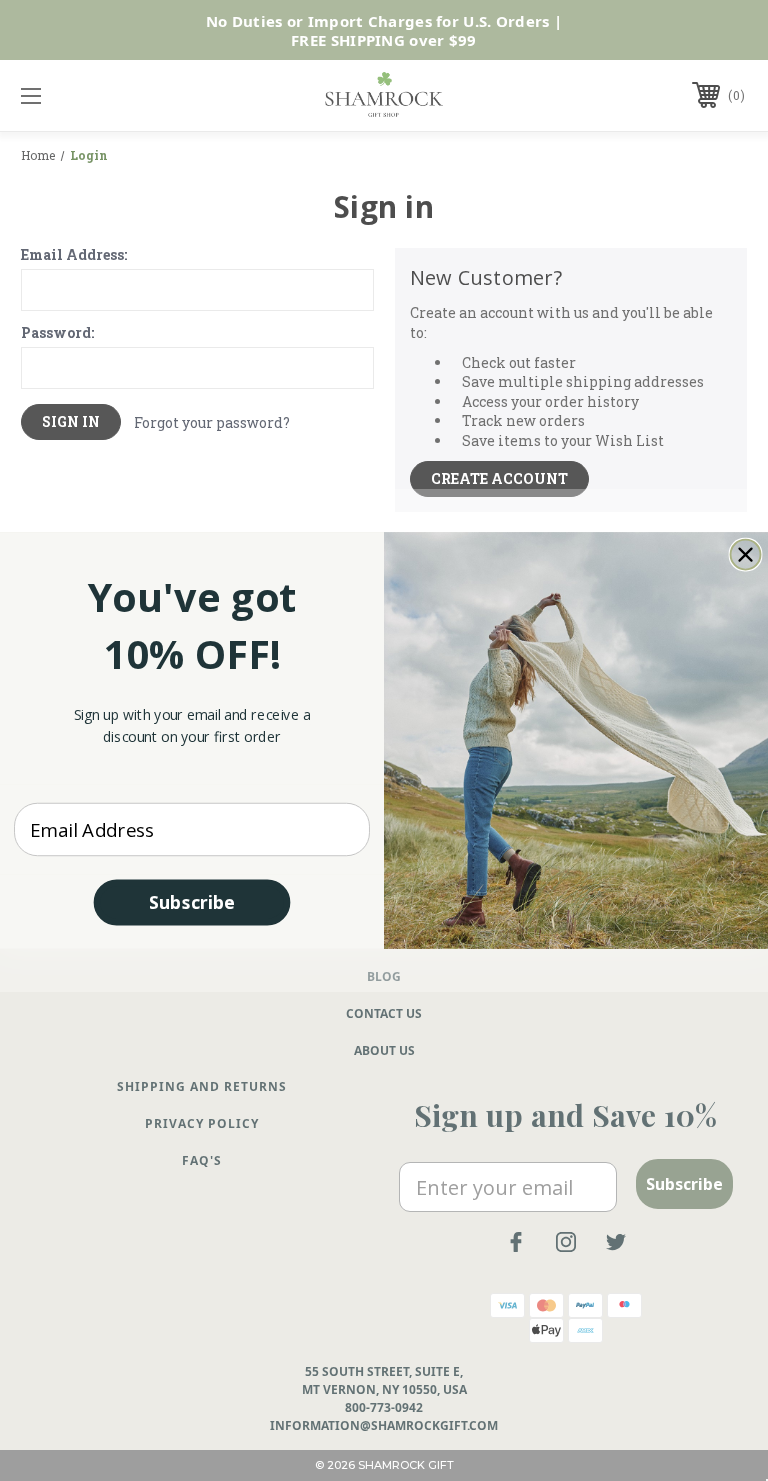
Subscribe (192, 902)
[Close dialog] (746, 555)
